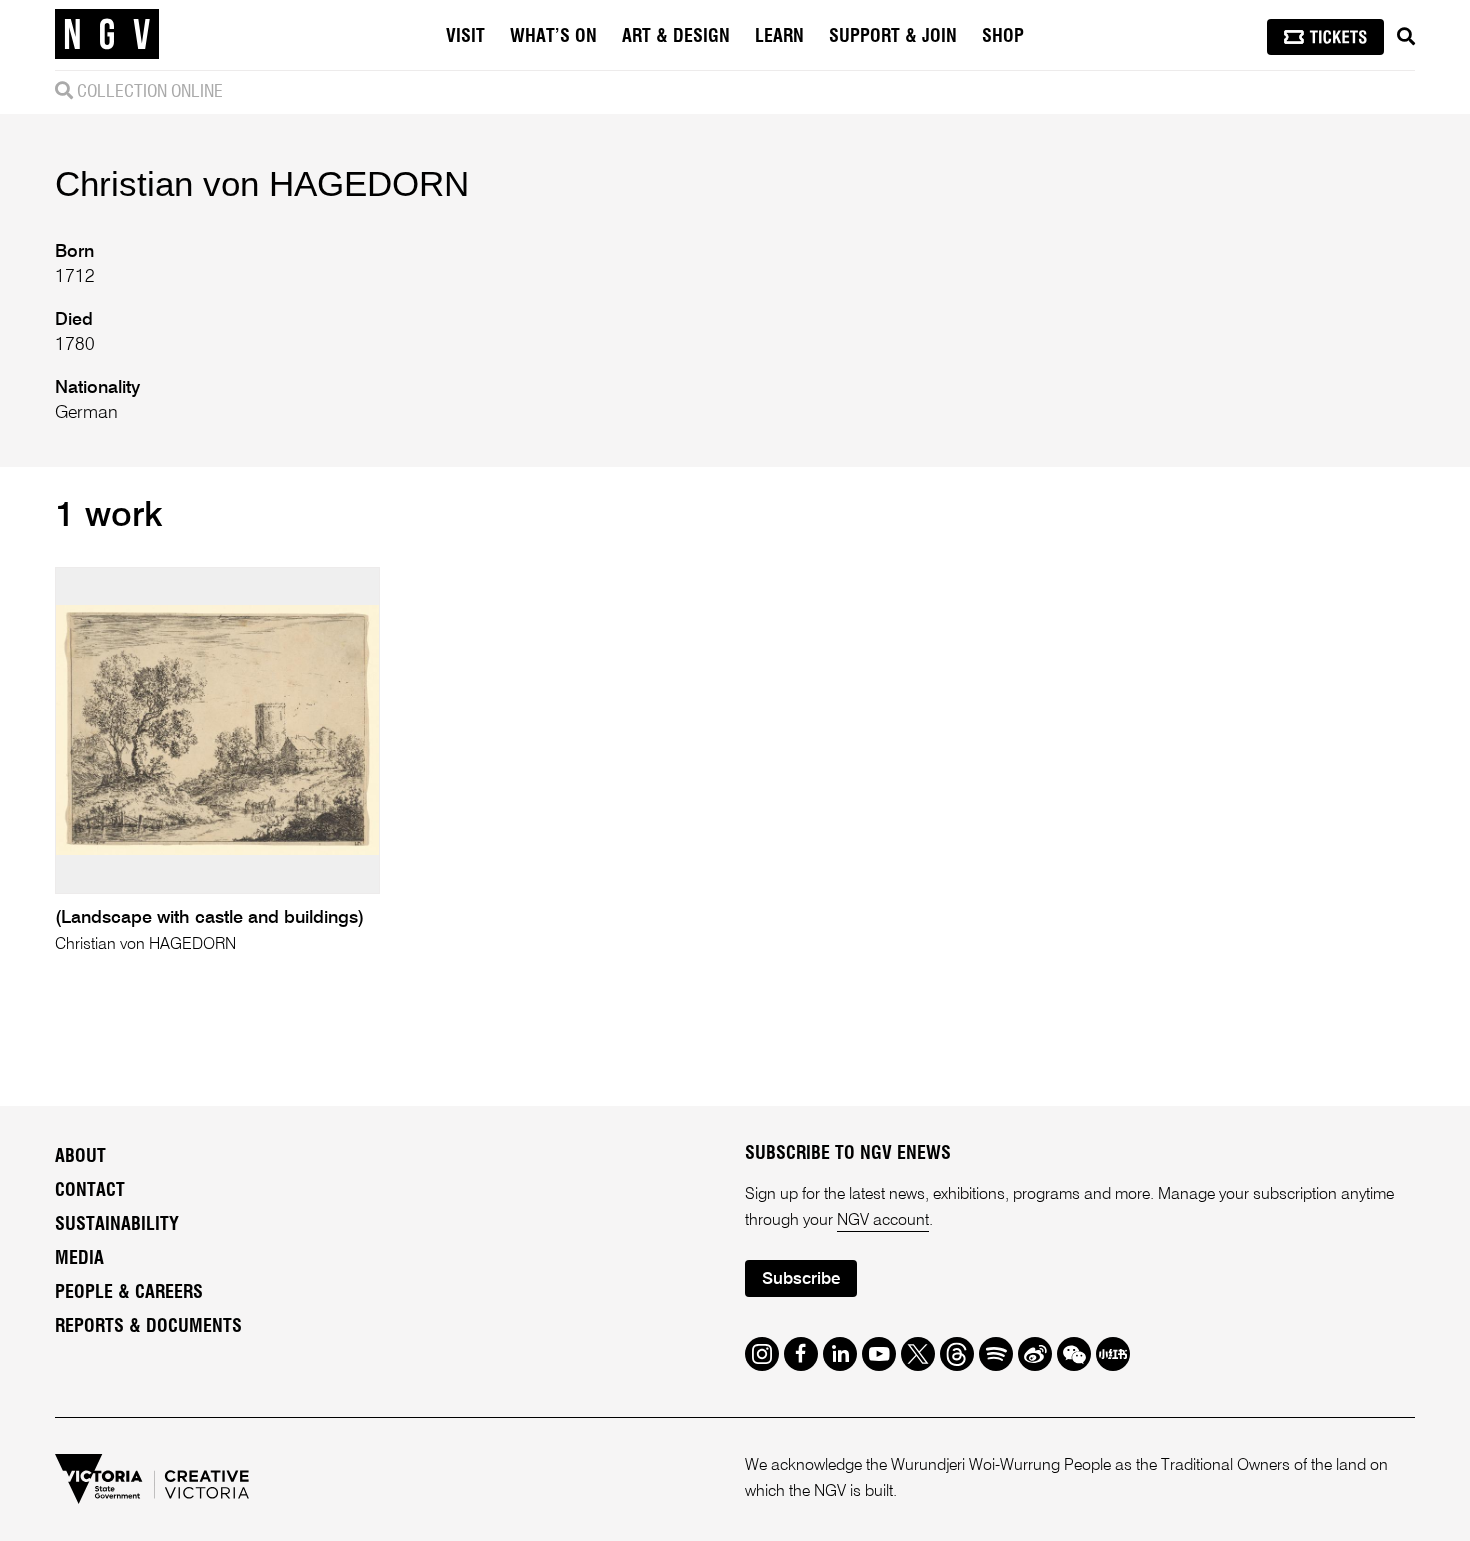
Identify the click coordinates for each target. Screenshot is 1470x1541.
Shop (1003, 37)
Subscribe (801, 1279)
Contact (90, 1191)
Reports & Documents (148, 1327)
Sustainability (117, 1225)
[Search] (1406, 37)
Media (79, 1259)
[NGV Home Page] (107, 35)
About (80, 1157)
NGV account (883, 1221)
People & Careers (129, 1293)
